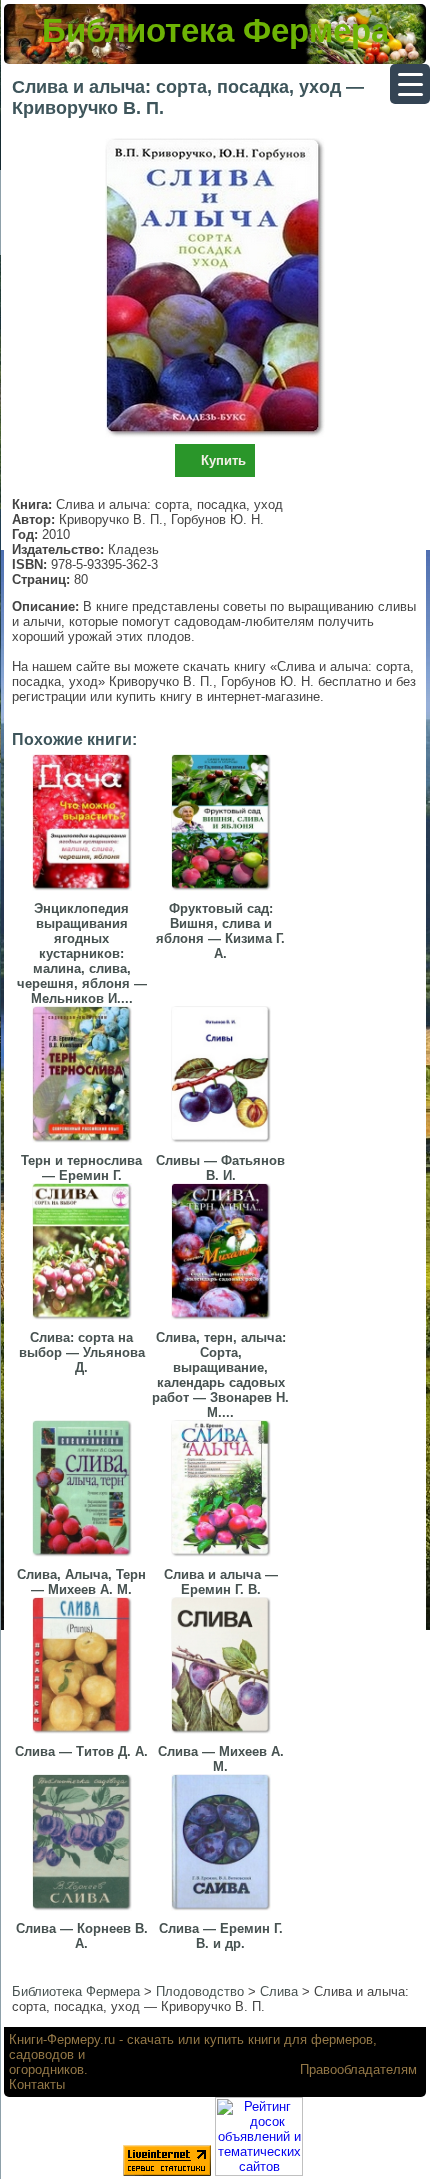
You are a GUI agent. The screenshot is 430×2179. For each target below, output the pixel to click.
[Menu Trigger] (410, 84)
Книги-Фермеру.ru (62, 2039)
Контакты (37, 2084)
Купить (223, 460)
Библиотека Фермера (215, 30)
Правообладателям (358, 2069)
